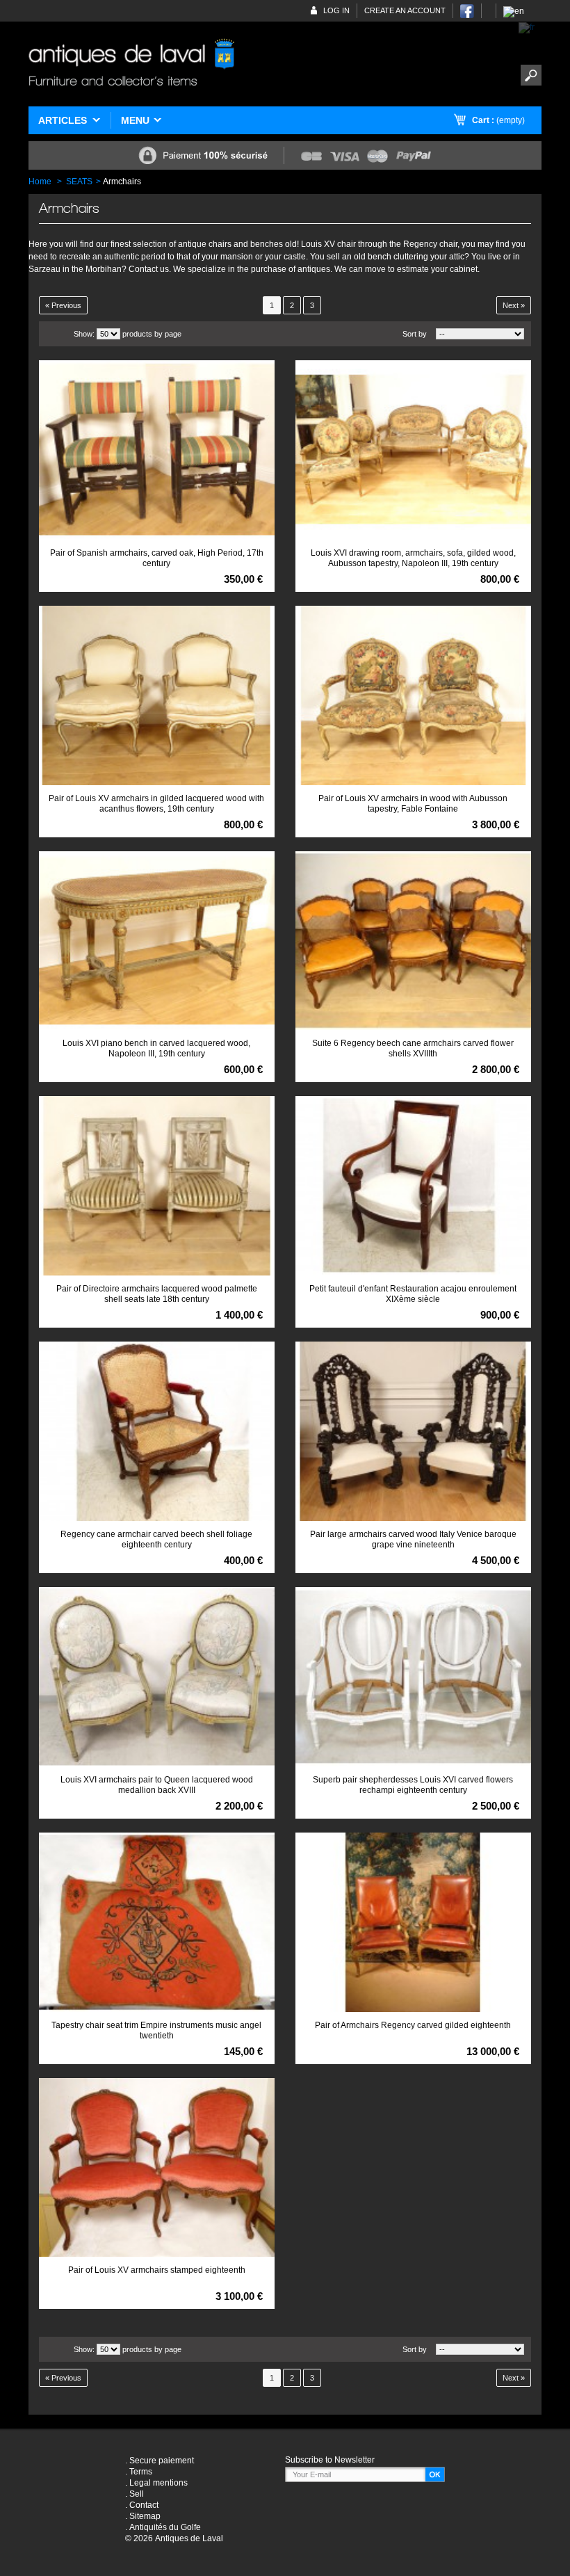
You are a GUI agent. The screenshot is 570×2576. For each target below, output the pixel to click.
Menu (135, 120)
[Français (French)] (527, 27)
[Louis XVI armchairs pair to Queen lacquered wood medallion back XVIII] (157, 1677)
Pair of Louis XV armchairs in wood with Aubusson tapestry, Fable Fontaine (413, 804)
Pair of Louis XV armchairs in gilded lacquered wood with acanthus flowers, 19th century (156, 804)
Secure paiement (162, 2461)
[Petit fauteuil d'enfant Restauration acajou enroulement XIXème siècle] (413, 1186)
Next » (514, 305)
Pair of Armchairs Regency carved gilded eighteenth (413, 2025)
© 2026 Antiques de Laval (174, 2538)
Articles (63, 120)
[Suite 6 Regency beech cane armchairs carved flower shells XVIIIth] (413, 941)
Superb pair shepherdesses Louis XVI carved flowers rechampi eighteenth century (413, 1785)
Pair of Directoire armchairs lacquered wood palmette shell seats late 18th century (157, 1294)
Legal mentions (158, 2483)
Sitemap (145, 2516)
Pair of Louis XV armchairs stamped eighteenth (157, 2270)
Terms (141, 2472)
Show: (84, 334)
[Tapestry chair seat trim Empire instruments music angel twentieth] (157, 1922)
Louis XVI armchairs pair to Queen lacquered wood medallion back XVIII (157, 1785)
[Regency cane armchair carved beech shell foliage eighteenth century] (157, 1431)
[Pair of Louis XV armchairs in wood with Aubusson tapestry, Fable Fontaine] (413, 695)
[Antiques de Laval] (131, 64)
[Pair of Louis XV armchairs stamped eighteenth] (157, 2168)
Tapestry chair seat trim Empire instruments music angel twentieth (156, 2030)
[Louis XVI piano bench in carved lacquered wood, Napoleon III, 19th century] (157, 941)
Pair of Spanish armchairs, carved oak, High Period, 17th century (157, 558)
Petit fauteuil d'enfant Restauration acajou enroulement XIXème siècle (413, 1294)
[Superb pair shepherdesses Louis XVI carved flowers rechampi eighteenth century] (413, 1677)
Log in (336, 10)
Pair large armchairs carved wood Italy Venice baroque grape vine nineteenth (413, 1539)
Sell (137, 2494)
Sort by (415, 334)
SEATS (79, 182)
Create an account (405, 10)
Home (40, 182)
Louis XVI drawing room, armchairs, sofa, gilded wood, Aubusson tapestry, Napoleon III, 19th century (413, 558)
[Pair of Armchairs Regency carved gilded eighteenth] (413, 1922)
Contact (144, 2505)
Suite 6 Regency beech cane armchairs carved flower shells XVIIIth (413, 1048)
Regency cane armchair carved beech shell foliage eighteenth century (156, 1539)
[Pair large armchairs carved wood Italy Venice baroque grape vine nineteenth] (413, 1431)
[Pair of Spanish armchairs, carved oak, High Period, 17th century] (157, 450)
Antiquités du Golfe (165, 2527)
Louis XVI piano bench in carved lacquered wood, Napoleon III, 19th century (156, 1048)
